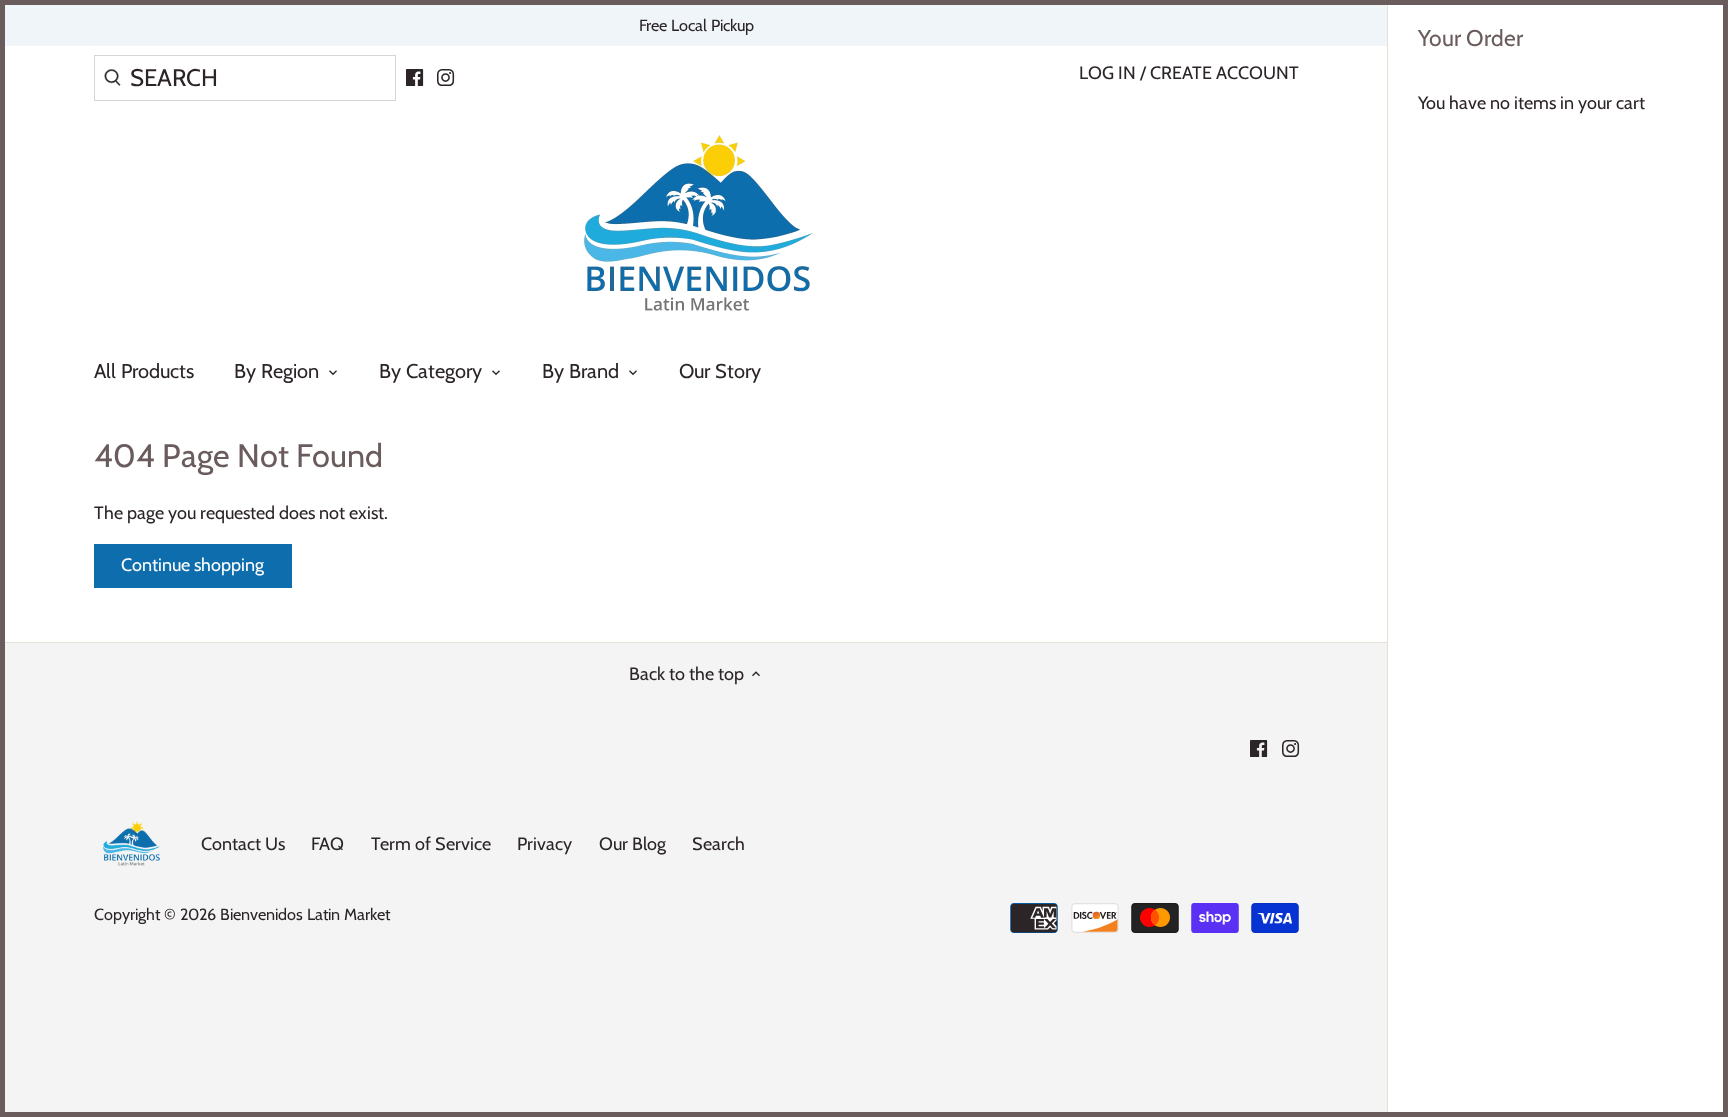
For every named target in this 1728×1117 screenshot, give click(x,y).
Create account (1224, 73)
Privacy (544, 844)
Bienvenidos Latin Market (305, 914)
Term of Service (431, 844)
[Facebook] (414, 76)
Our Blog (632, 844)
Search (718, 844)
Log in (1107, 73)
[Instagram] (445, 76)
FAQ (327, 844)
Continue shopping (192, 565)
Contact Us (243, 844)
